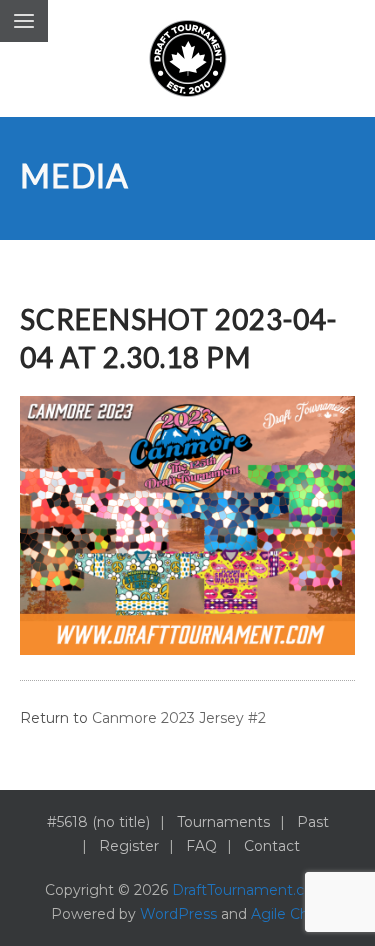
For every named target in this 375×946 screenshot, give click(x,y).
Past (313, 822)
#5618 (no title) (98, 822)
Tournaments (223, 822)
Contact (272, 846)
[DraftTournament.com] (188, 58)
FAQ (201, 846)
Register (129, 846)
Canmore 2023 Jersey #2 (179, 718)
